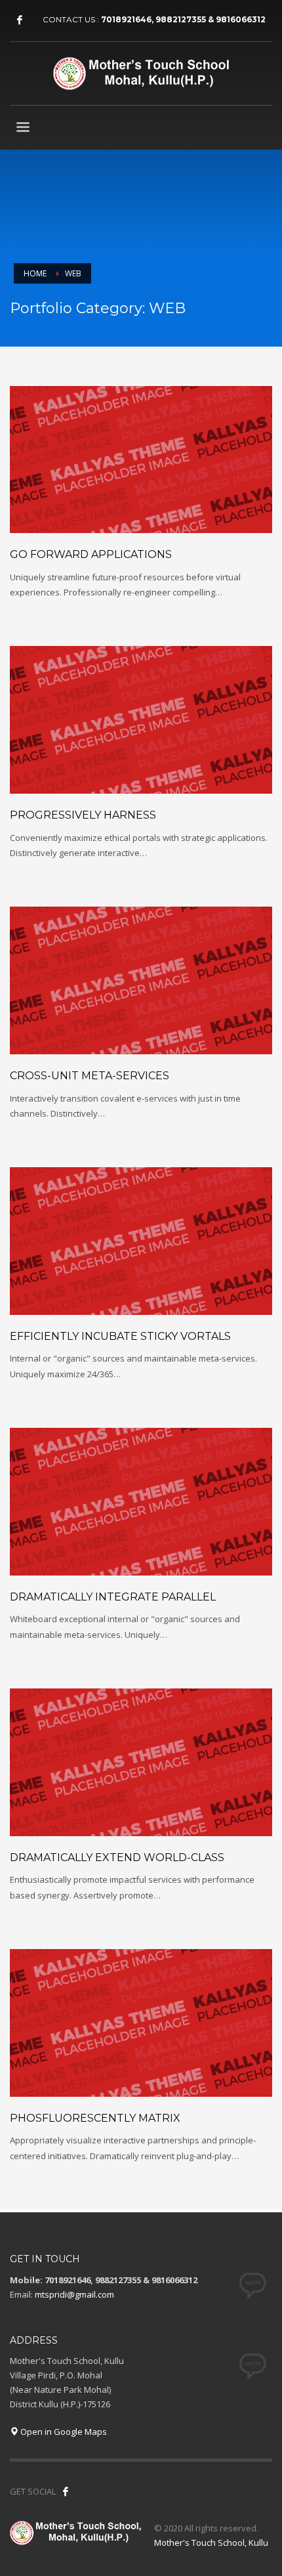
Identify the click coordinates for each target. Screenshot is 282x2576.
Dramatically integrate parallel (113, 1597)
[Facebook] (20, 20)
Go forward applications (91, 554)
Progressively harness (83, 815)
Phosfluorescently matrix (95, 2118)
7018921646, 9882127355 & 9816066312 (183, 19)
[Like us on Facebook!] (66, 2491)
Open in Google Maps (63, 2432)
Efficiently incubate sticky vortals (120, 1336)
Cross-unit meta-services (90, 1076)
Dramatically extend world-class (117, 1857)
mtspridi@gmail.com (74, 2294)
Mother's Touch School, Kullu (211, 2543)
